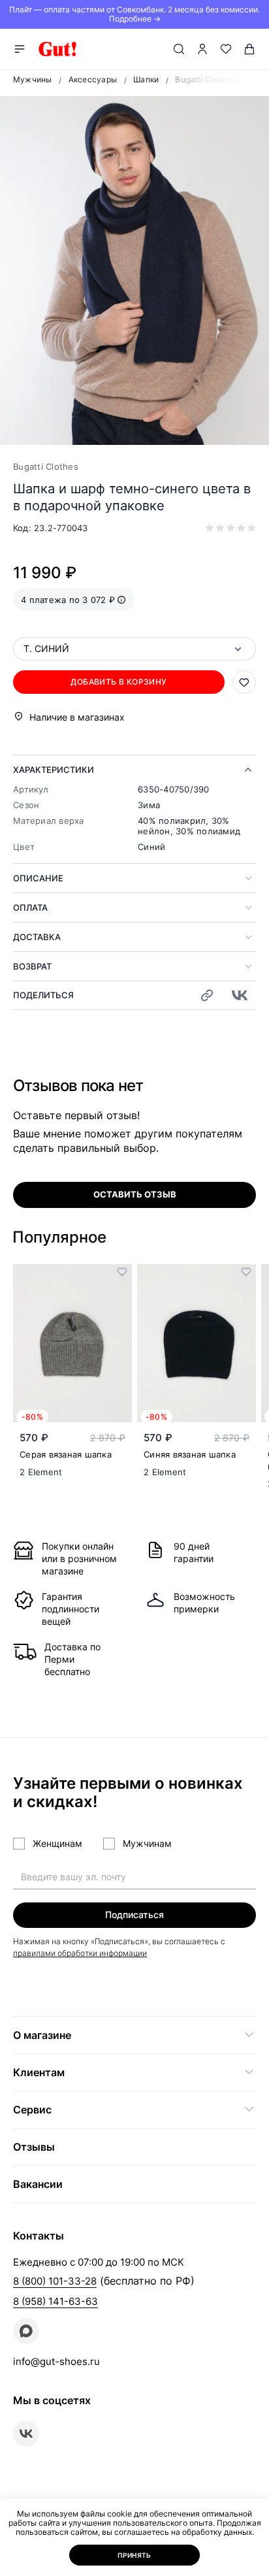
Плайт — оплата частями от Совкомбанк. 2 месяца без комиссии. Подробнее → (134, 14)
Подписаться (134, 1915)
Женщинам (57, 1843)
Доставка (37, 937)
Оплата (30, 907)
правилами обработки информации (80, 1953)
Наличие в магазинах (77, 717)
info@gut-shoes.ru (56, 2361)
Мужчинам (147, 1843)
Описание (38, 878)
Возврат (32, 966)
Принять (134, 2555)
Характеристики (54, 770)
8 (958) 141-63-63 (55, 2301)
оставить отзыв (135, 1194)
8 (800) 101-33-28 (55, 2281)
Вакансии (38, 2184)
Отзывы (34, 2147)
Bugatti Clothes (46, 466)
